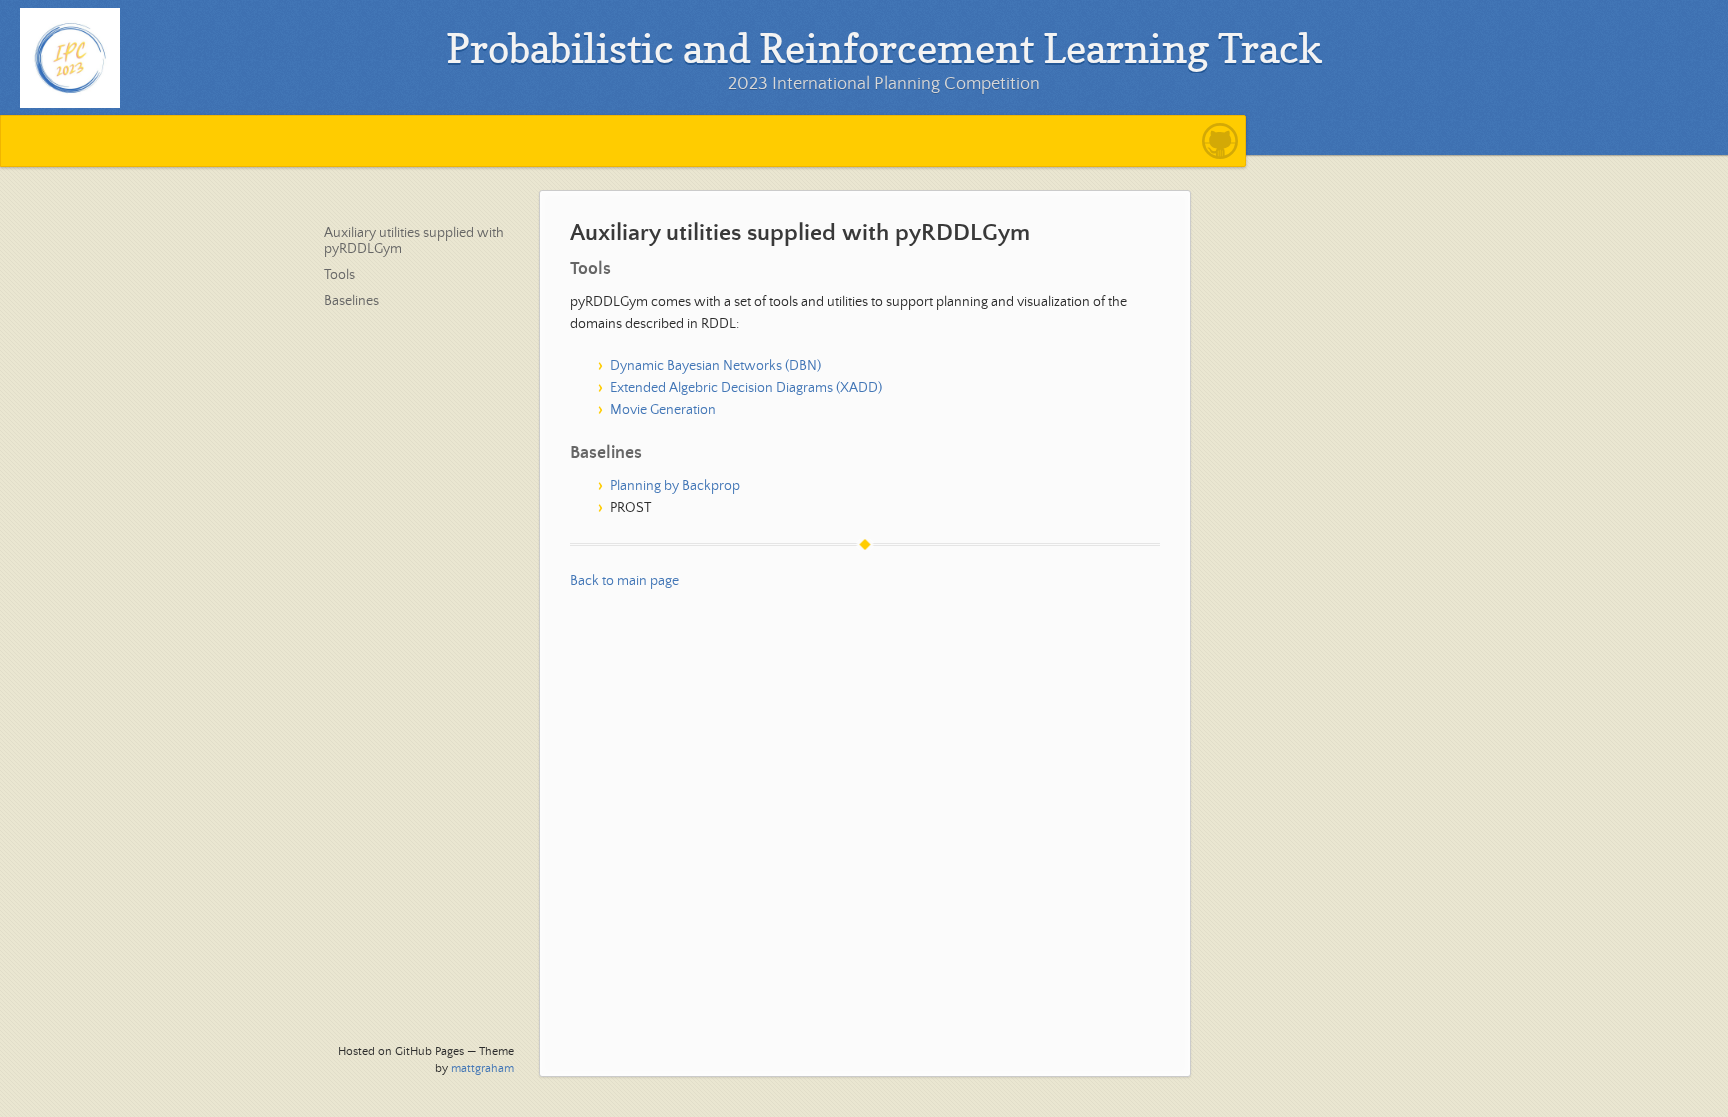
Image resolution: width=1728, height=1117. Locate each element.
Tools (339, 275)
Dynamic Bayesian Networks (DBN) (715, 366)
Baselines (351, 301)
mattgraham (482, 1068)
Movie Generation (663, 410)
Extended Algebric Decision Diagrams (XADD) (746, 388)
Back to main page (624, 581)
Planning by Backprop (675, 486)
